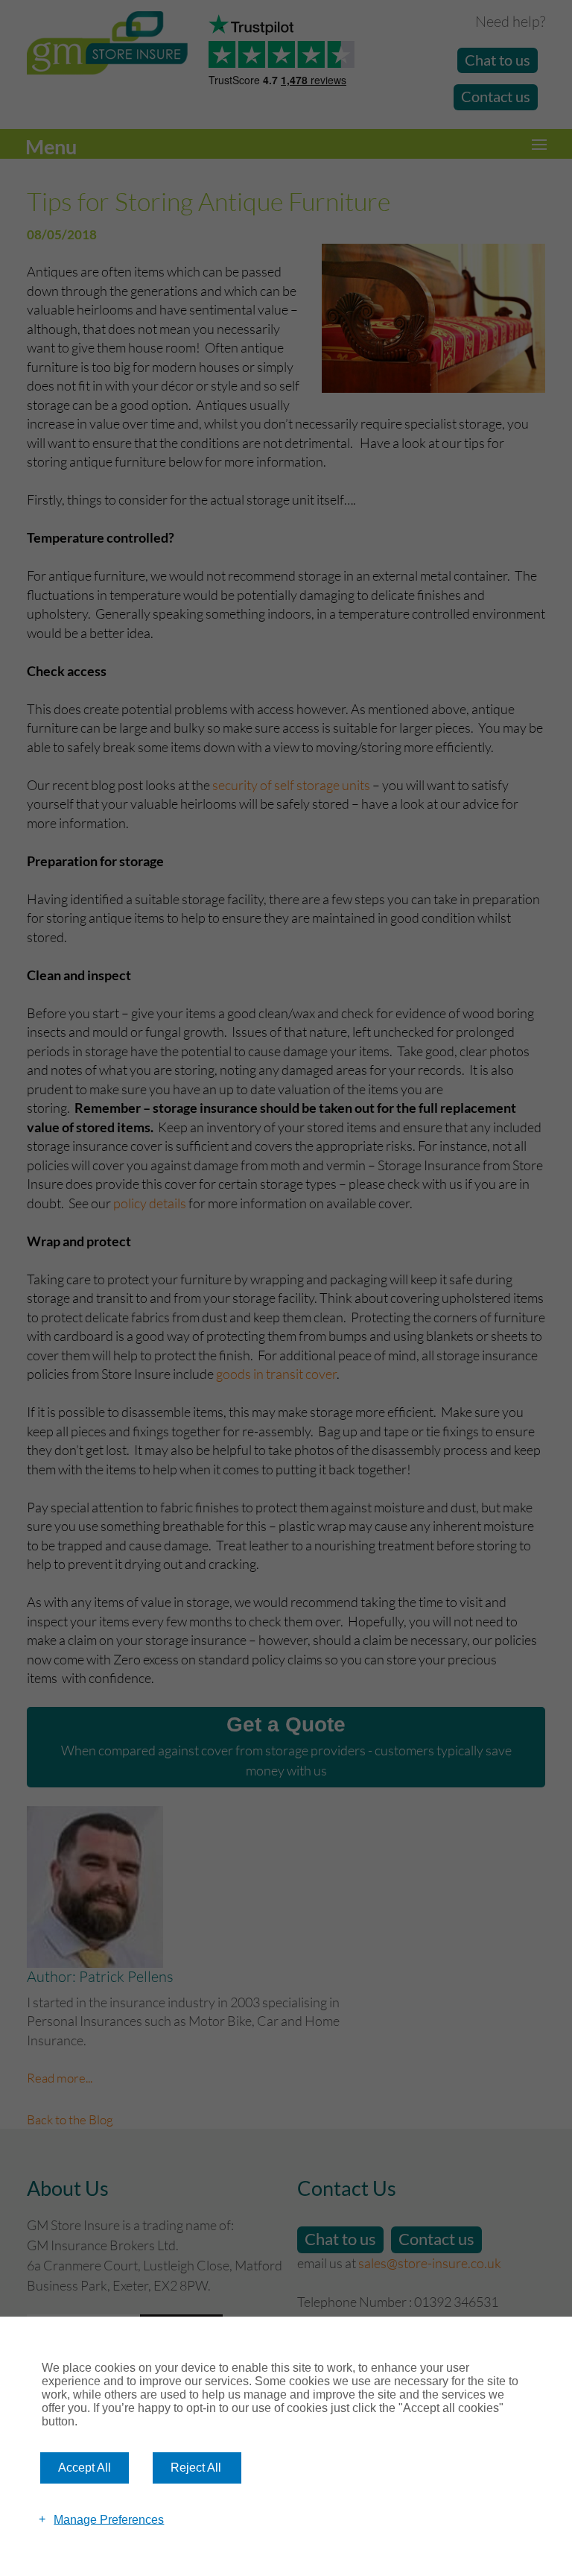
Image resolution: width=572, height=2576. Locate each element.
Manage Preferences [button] (109, 2519)
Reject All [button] (196, 2468)
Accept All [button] (85, 2468)
